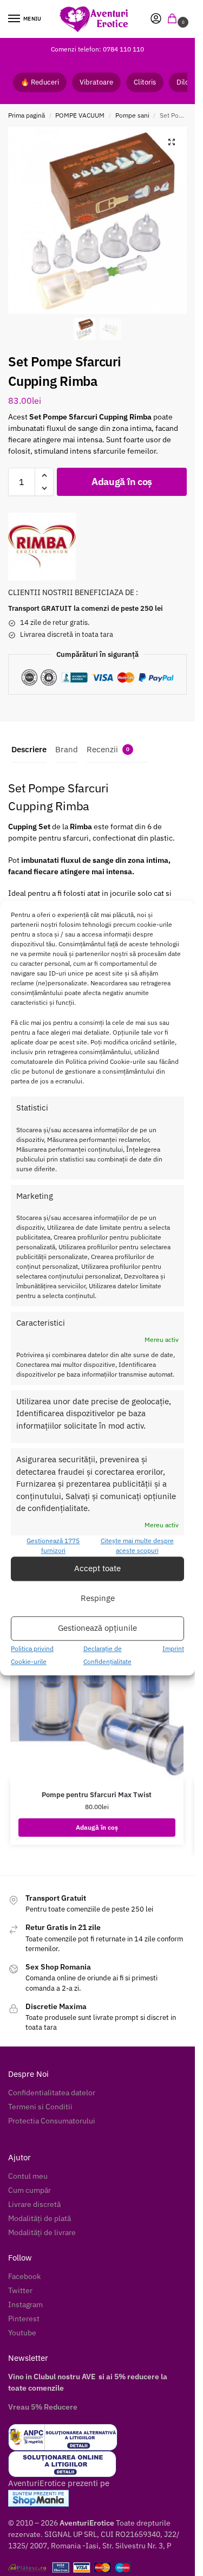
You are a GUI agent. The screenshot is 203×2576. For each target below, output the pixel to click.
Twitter (20, 2290)
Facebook (24, 2276)
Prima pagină (27, 115)
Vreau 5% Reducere (43, 2407)
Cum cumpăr (30, 2190)
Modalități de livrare (42, 2232)
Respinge (98, 1599)
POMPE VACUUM (80, 115)
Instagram (25, 2304)
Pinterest (24, 2319)
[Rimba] (42, 547)
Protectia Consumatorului (52, 2121)
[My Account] (156, 19)
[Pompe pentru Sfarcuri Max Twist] (97, 1675)
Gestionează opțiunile (97, 1628)
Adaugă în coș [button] (97, 1827)
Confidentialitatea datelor (52, 2093)
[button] (174, 19)
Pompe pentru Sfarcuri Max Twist (97, 1795)
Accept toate (97, 1569)
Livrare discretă (34, 2204)
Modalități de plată (40, 2218)
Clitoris (145, 82)
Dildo (185, 82)
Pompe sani (132, 115)
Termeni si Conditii (40, 2107)
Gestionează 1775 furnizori (53, 1545)
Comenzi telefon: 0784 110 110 (97, 49)
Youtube (22, 2333)
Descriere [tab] (29, 749)
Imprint (173, 1648)
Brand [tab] (67, 749)
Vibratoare (96, 82)
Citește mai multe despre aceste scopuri (137, 1545)
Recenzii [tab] (108, 749)
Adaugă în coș (122, 482)
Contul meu (28, 2176)
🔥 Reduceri (40, 82)
